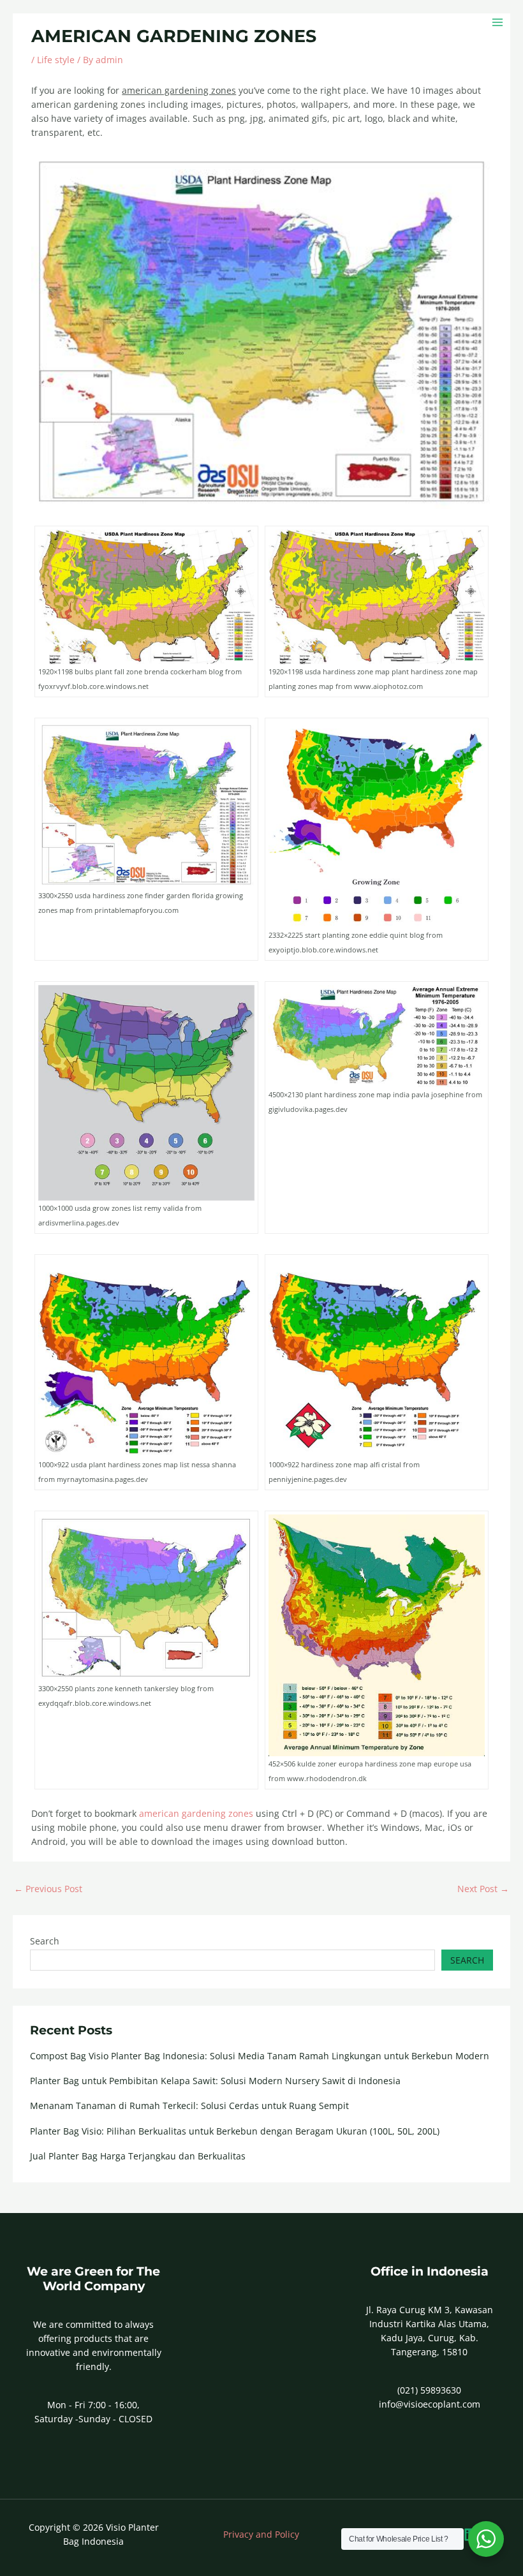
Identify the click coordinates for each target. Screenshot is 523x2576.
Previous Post (48, 1889)
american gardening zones (196, 1813)
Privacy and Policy (261, 2534)
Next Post (483, 1889)
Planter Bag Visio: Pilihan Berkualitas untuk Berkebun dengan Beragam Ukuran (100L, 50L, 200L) (235, 2131)
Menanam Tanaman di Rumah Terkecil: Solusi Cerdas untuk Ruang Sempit (189, 2106)
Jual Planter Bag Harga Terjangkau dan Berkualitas (138, 2156)
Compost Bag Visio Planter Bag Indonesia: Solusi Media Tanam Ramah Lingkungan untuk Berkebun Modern (260, 2056)
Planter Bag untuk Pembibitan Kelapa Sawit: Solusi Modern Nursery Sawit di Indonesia (215, 2081)
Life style (56, 60)
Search (45, 1941)
